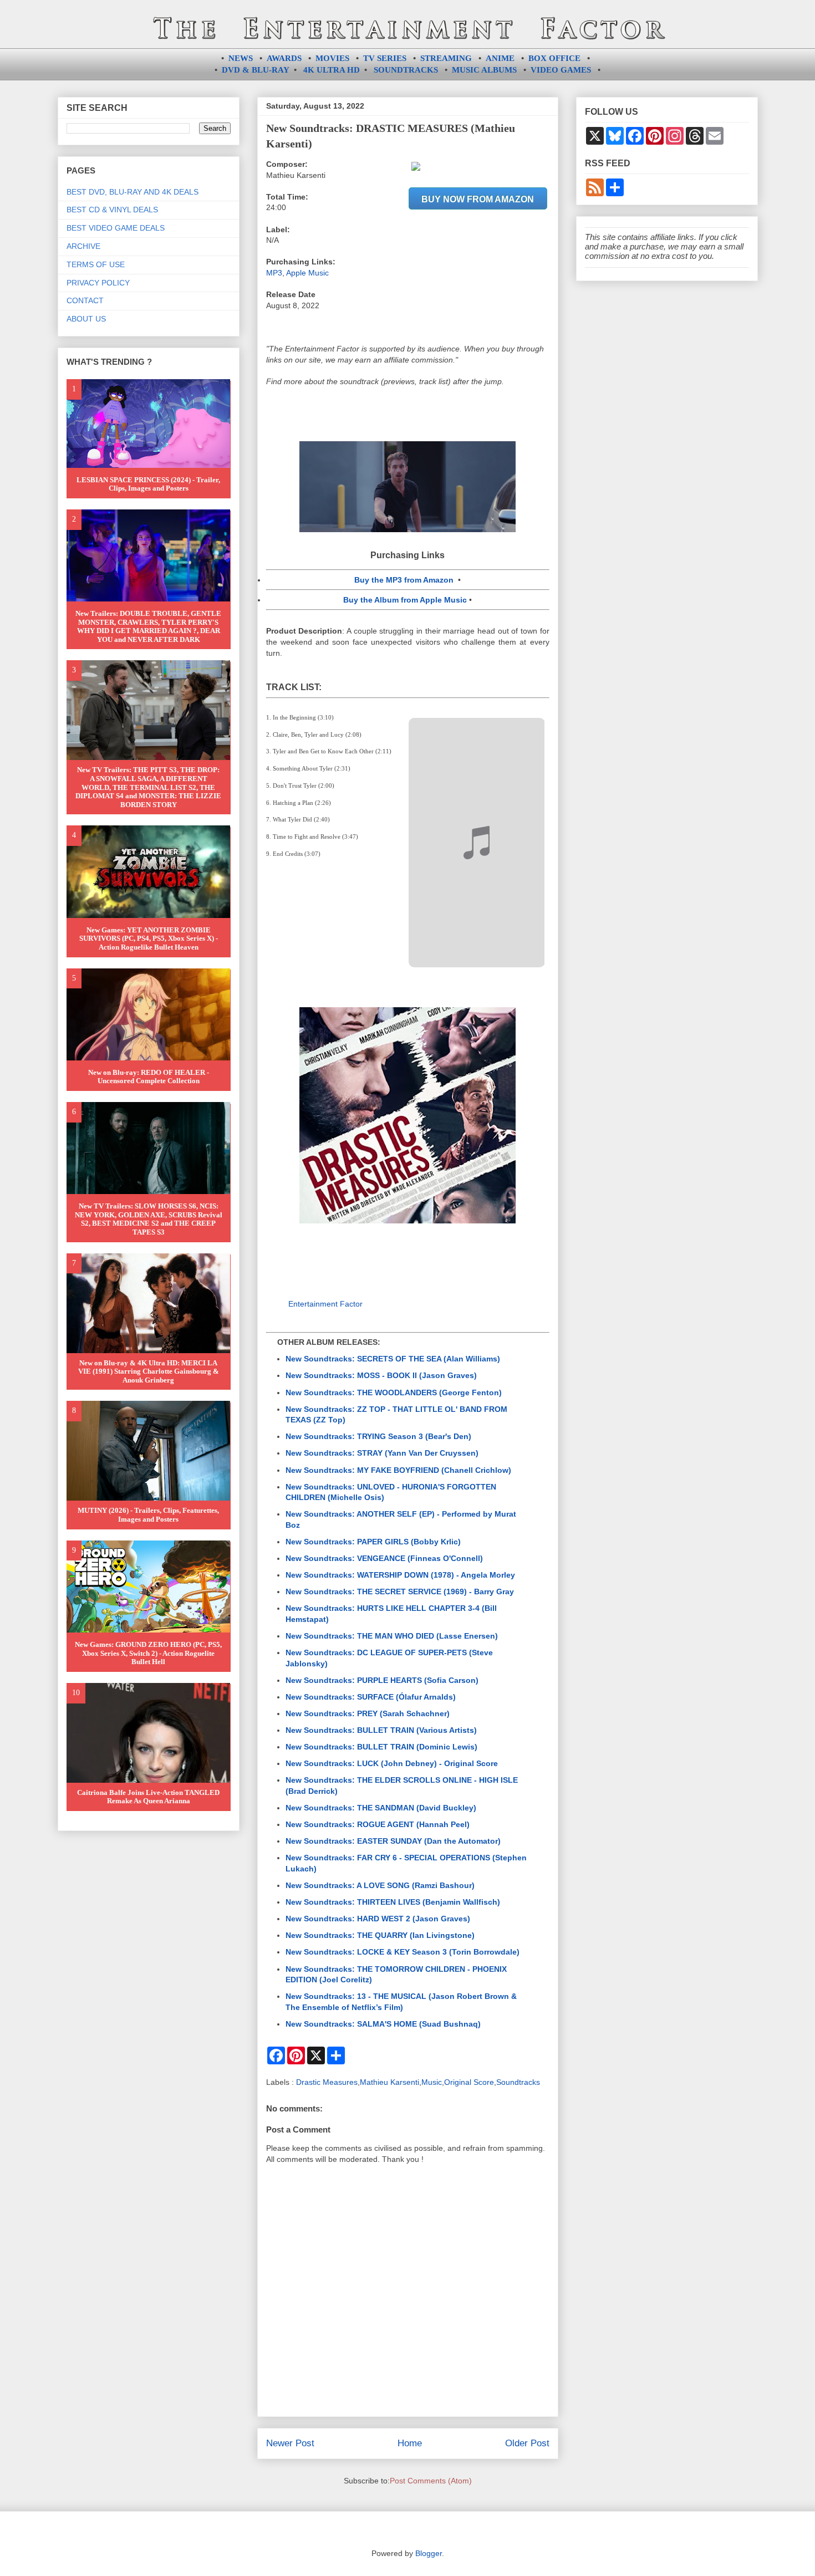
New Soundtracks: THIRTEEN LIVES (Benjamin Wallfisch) (393, 1902)
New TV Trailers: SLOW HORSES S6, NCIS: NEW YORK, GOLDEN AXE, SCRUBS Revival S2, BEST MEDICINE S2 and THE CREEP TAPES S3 (149, 1219)
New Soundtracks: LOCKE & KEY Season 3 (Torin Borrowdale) (403, 1952)
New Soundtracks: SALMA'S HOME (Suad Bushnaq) (383, 2024)
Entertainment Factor (325, 1304)
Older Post (527, 2443)
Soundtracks (518, 2082)
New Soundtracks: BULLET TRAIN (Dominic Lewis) (381, 1747)
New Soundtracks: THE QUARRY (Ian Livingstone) (380, 1935)
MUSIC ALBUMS (484, 70)
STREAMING (446, 58)
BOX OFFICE (554, 58)
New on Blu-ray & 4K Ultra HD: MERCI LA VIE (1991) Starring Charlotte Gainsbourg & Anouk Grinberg (149, 1371)
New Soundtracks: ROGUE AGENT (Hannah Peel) (378, 1824)
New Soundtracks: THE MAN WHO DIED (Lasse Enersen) (392, 1636)
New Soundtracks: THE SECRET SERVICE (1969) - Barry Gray (400, 1591)
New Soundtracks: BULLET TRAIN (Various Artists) (381, 1730)
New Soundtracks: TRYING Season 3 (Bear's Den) (378, 1436)
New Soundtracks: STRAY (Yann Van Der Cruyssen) (382, 1453)
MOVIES (332, 58)
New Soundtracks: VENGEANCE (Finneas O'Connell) (384, 1558)
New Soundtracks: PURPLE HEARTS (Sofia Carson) (382, 1680)
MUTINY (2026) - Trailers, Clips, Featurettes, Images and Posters (148, 1515)
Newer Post (290, 2443)
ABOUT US (86, 319)
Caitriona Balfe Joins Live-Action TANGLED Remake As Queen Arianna (148, 1797)
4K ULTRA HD (332, 70)
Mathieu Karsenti (389, 2082)
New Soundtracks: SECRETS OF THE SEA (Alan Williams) (393, 1359)
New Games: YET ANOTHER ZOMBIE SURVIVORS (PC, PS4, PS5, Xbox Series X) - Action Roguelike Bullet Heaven (149, 938)
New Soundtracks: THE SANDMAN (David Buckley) (381, 1808)
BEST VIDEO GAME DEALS (116, 228)
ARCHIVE (83, 246)
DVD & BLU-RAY (256, 70)
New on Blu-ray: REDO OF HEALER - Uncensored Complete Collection (149, 1077)
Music (432, 2082)
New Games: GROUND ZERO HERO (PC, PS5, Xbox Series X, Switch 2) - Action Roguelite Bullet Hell (148, 1653)
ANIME (500, 58)
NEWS (241, 58)
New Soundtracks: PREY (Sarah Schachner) (368, 1713)
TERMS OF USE (96, 264)
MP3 (274, 273)
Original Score (469, 2082)
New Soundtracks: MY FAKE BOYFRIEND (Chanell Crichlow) (398, 1470)
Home (410, 2443)
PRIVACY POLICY (98, 283)
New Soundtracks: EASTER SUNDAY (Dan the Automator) (393, 1841)
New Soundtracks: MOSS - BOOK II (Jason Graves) (381, 1375)
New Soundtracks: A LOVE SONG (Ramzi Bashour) (380, 1885)
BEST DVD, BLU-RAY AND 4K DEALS (133, 192)
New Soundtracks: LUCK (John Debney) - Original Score (392, 1763)
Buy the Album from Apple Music (405, 600)
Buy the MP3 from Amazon (404, 580)
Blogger (429, 2553)
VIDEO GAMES (561, 70)
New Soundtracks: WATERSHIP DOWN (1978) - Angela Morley (400, 1575)
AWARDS (284, 58)
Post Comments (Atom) (431, 2481)
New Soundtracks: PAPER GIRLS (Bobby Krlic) (373, 1542)
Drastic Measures (327, 2082)
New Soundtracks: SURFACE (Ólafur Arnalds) (371, 1697)
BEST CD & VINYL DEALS (112, 210)
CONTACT (85, 300)
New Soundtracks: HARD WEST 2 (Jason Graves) (378, 1919)
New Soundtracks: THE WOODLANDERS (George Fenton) (394, 1392)
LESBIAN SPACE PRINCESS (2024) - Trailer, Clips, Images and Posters (148, 484)
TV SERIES (385, 58)
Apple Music (307, 273)
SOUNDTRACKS (406, 70)
